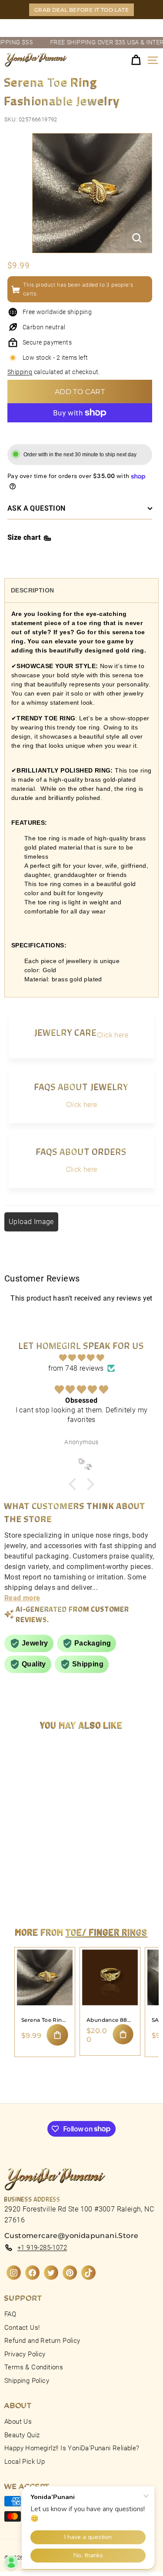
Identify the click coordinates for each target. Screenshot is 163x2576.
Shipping (20, 372)
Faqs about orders (81, 1151)
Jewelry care (66, 1032)
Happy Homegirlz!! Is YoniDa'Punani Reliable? (72, 2448)
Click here (113, 1035)
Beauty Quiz (22, 2435)
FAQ (10, 2314)
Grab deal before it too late (81, 10)
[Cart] (136, 60)
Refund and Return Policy (42, 2341)
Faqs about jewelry (81, 1086)
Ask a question (37, 508)
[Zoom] (137, 238)
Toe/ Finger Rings (107, 1932)
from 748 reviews (76, 1368)
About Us (18, 2422)
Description (32, 590)
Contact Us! (22, 2328)
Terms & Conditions (34, 2367)
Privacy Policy (25, 2354)
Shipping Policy (27, 2381)
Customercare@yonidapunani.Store (71, 2236)
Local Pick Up (25, 2462)
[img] (81, 1358)
